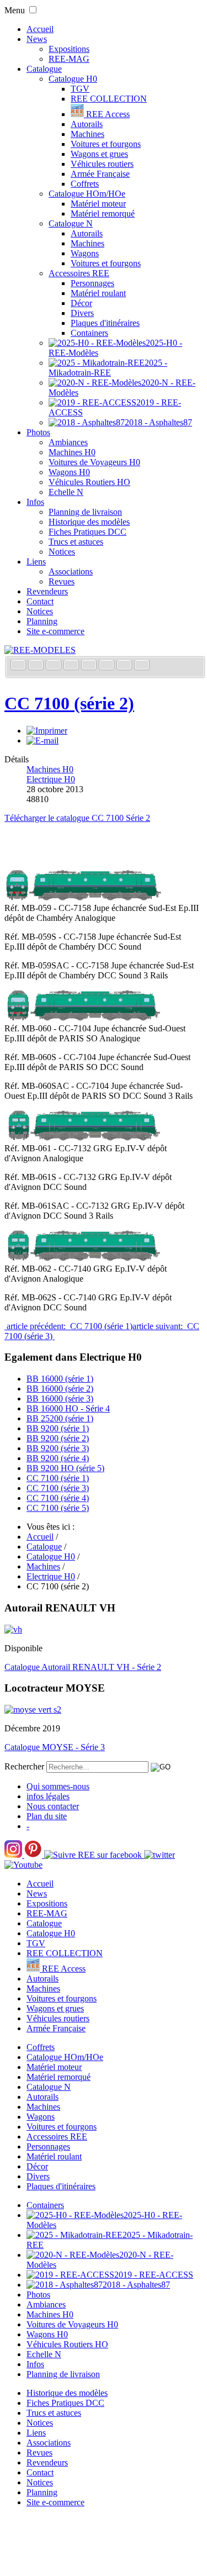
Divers (82, 313)
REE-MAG (69, 59)
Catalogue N (71, 223)
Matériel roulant (98, 293)
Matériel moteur (98, 204)
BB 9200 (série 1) (58, 1428)
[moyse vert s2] (33, 1710)
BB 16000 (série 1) (60, 1379)
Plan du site (47, 1816)
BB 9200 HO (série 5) (65, 1468)
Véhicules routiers (102, 164)
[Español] (90, 666)
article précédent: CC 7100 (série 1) (68, 1326)
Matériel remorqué (103, 214)
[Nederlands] (125, 666)
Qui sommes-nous (58, 1786)
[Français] (19, 666)
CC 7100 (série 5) (58, 1508)
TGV (80, 89)
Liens (36, 562)
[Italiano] (72, 666)
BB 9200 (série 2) (58, 1438)
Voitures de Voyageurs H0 (94, 462)
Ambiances (68, 442)
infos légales (48, 1796)
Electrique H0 (51, 779)
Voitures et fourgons (106, 144)
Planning (42, 621)
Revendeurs (47, 591)
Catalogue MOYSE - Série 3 (55, 1747)
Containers (89, 333)
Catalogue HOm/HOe (87, 194)
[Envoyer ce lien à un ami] (43, 741)
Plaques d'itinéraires (105, 323)
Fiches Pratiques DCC (87, 532)
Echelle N (66, 492)
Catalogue (44, 69)
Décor (81, 303)
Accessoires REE (79, 273)
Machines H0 (72, 452)
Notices (62, 552)
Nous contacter (53, 1806)
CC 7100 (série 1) (58, 1478)
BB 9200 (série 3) (58, 1448)
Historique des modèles (89, 522)
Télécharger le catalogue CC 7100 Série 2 (77, 818)
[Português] (108, 666)
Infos (35, 502)
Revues (62, 581)
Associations (71, 571)
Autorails (87, 124)
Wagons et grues (99, 154)
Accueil (40, 29)
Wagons (85, 253)
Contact (40, 601)
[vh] (13, 1629)
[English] (37, 666)
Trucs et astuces (76, 542)
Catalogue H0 (73, 79)
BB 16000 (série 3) (60, 1398)
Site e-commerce (55, 631)
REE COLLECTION (109, 99)
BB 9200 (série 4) (58, 1458)
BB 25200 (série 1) (60, 1418)
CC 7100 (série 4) (58, 1498)
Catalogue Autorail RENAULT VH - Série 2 (83, 1667)
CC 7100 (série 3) (58, 1488)
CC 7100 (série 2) (69, 703)
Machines (87, 134)
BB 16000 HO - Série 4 (68, 1408)
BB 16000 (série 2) (60, 1389)
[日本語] (142, 666)
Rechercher (24, 1766)
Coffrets (85, 184)
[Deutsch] (55, 666)
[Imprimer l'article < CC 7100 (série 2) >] (47, 731)
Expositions (69, 49)
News (37, 39)
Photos (38, 432)
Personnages (92, 283)
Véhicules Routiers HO (89, 482)
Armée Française (100, 174)
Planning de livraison (85, 512)
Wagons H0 (69, 472)
